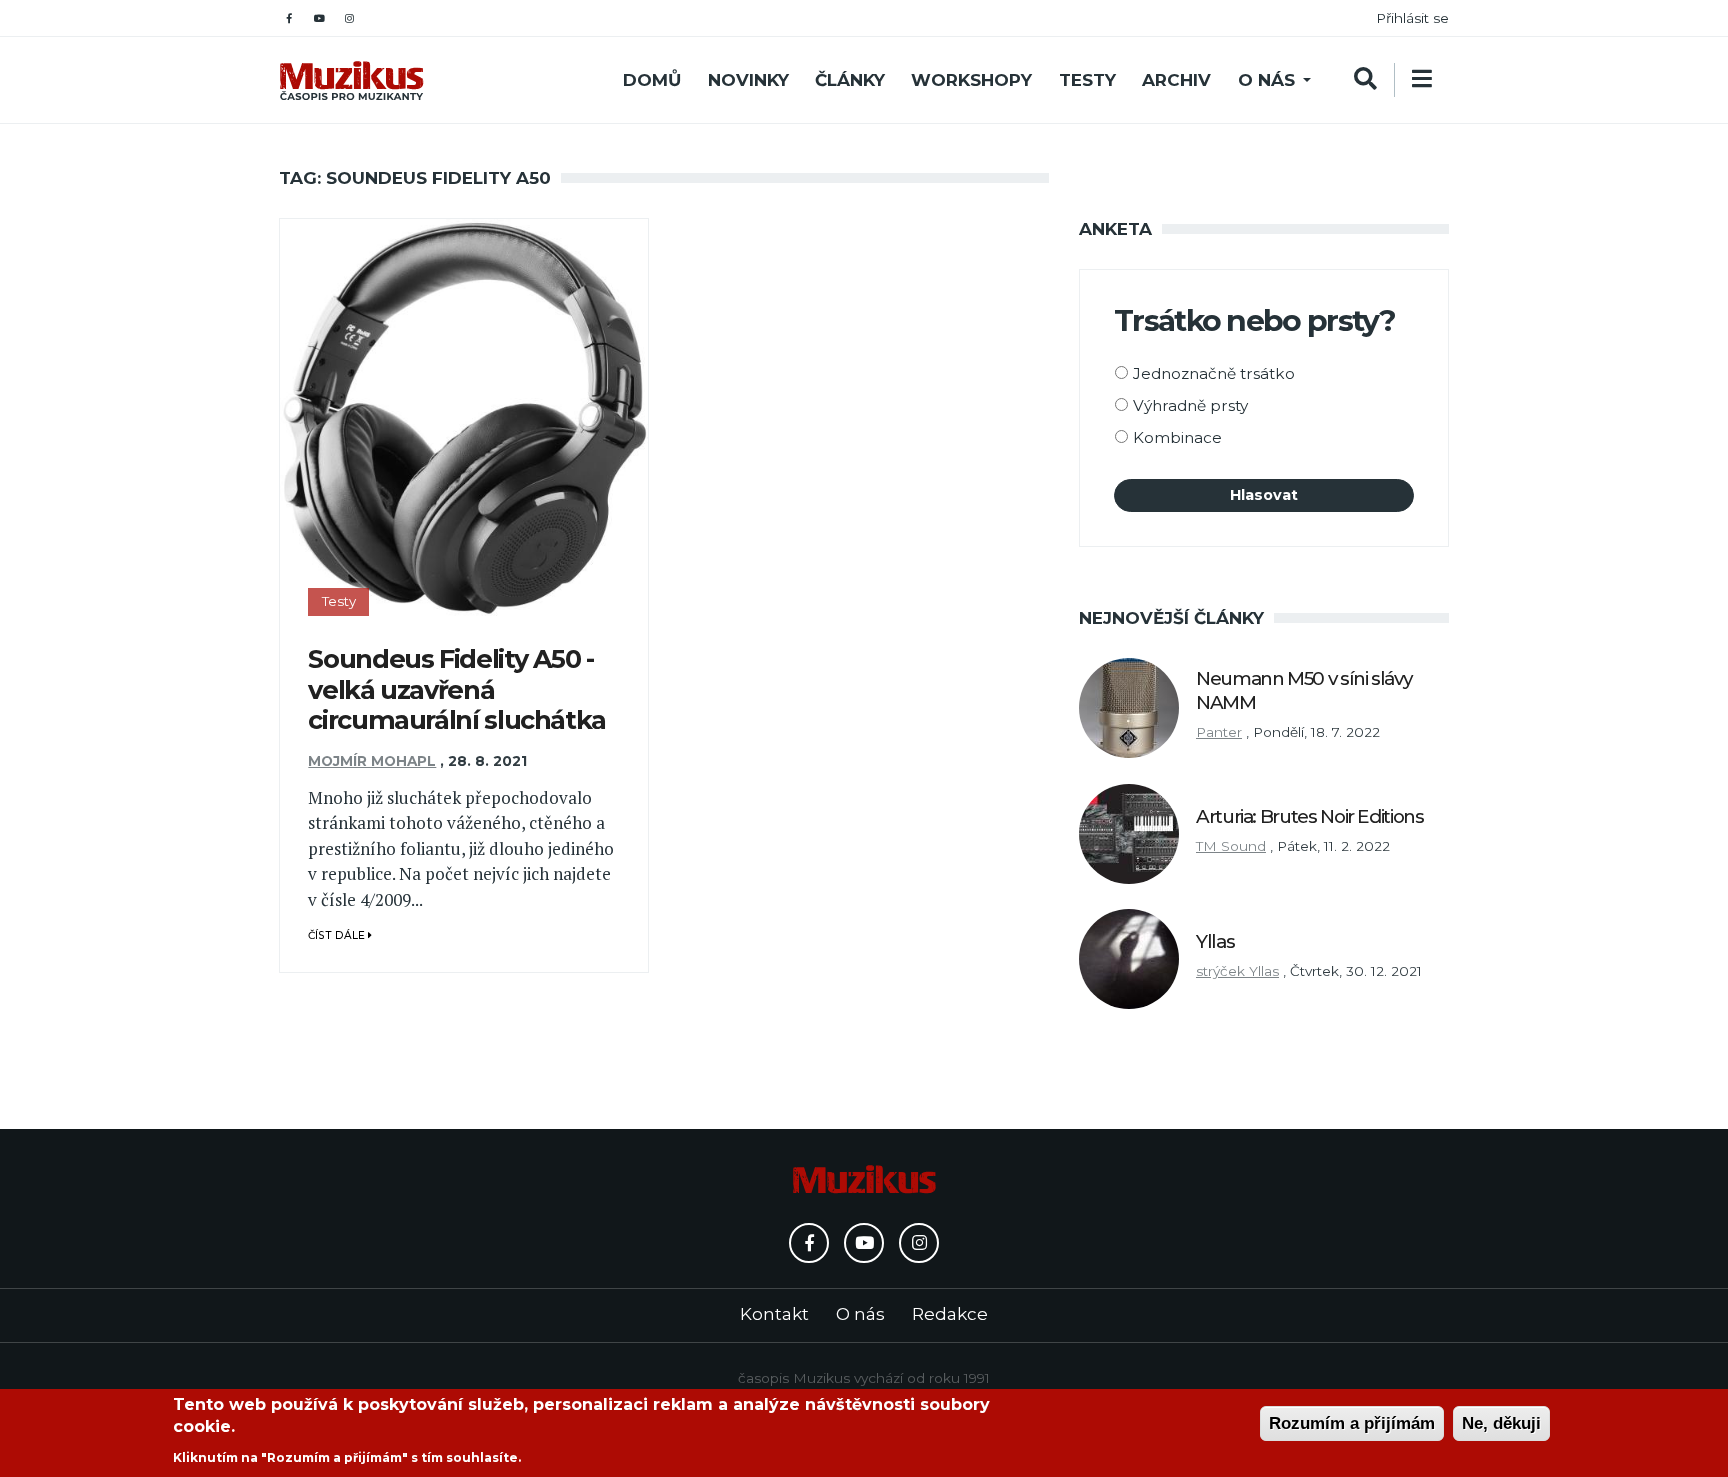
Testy (1087, 80)
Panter (1219, 732)
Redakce (950, 1314)
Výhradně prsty (1190, 405)
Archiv (1176, 80)
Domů (652, 80)
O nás (1266, 80)
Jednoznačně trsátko (1214, 373)
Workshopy (971, 80)
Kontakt (774, 1314)
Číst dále (338, 935)
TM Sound (1231, 846)
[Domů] (351, 80)
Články (850, 80)
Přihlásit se (1412, 18)
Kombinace (1177, 437)
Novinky (748, 80)
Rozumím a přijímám (1352, 1423)
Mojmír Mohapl (372, 761)
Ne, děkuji (1501, 1423)
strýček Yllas (1237, 971)
